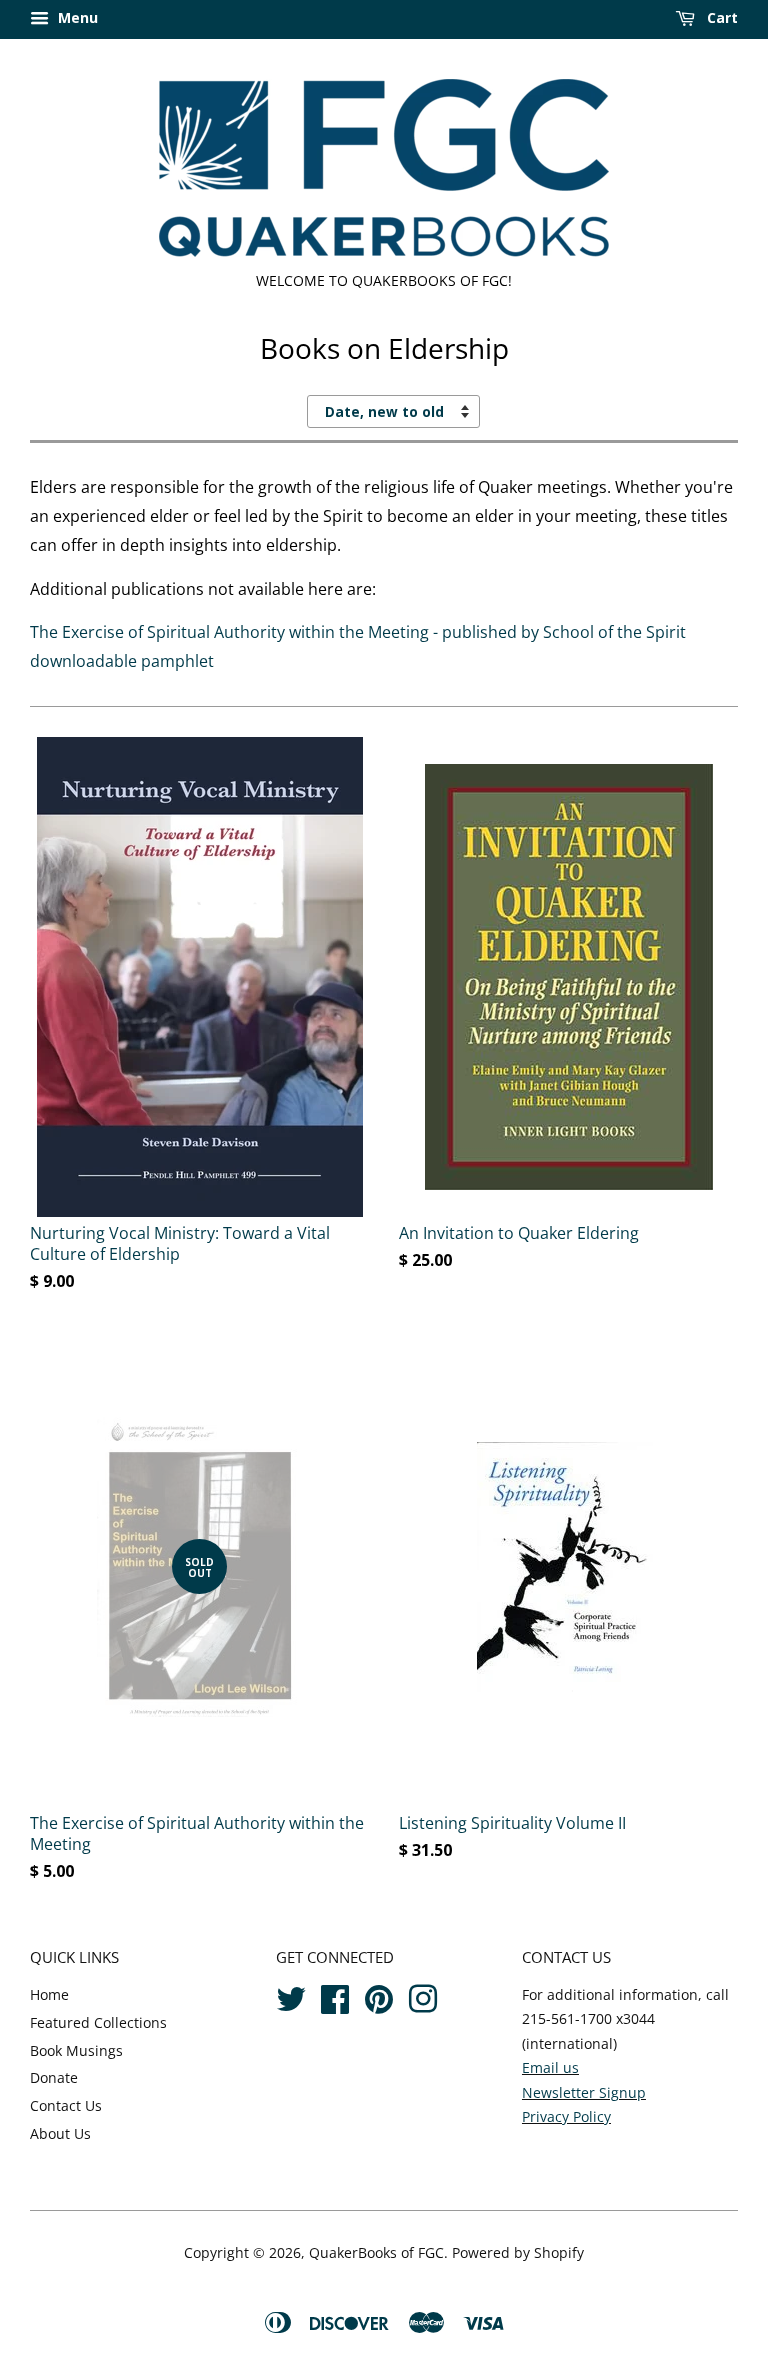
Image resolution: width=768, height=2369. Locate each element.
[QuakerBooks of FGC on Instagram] (423, 1996)
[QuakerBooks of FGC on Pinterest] (379, 1996)
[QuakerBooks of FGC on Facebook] (335, 1996)
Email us (550, 2067)
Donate (54, 2077)
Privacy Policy (566, 2116)
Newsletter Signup (584, 2092)
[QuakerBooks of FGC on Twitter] (291, 1996)
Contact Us (66, 2105)
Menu (76, 17)
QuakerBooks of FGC (376, 2252)
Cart (720, 17)
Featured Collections (98, 2022)
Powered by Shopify (518, 2252)
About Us (60, 2133)
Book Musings (76, 2050)
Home (49, 1994)
